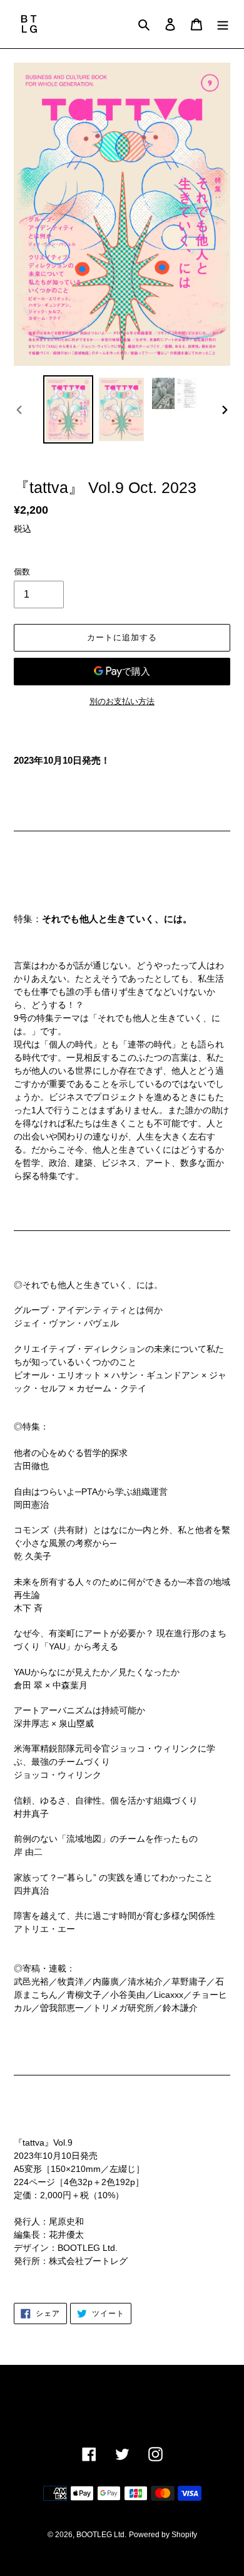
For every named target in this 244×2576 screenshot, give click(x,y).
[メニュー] (223, 24)
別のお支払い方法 (122, 701)
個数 (22, 572)
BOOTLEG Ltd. (101, 2535)
